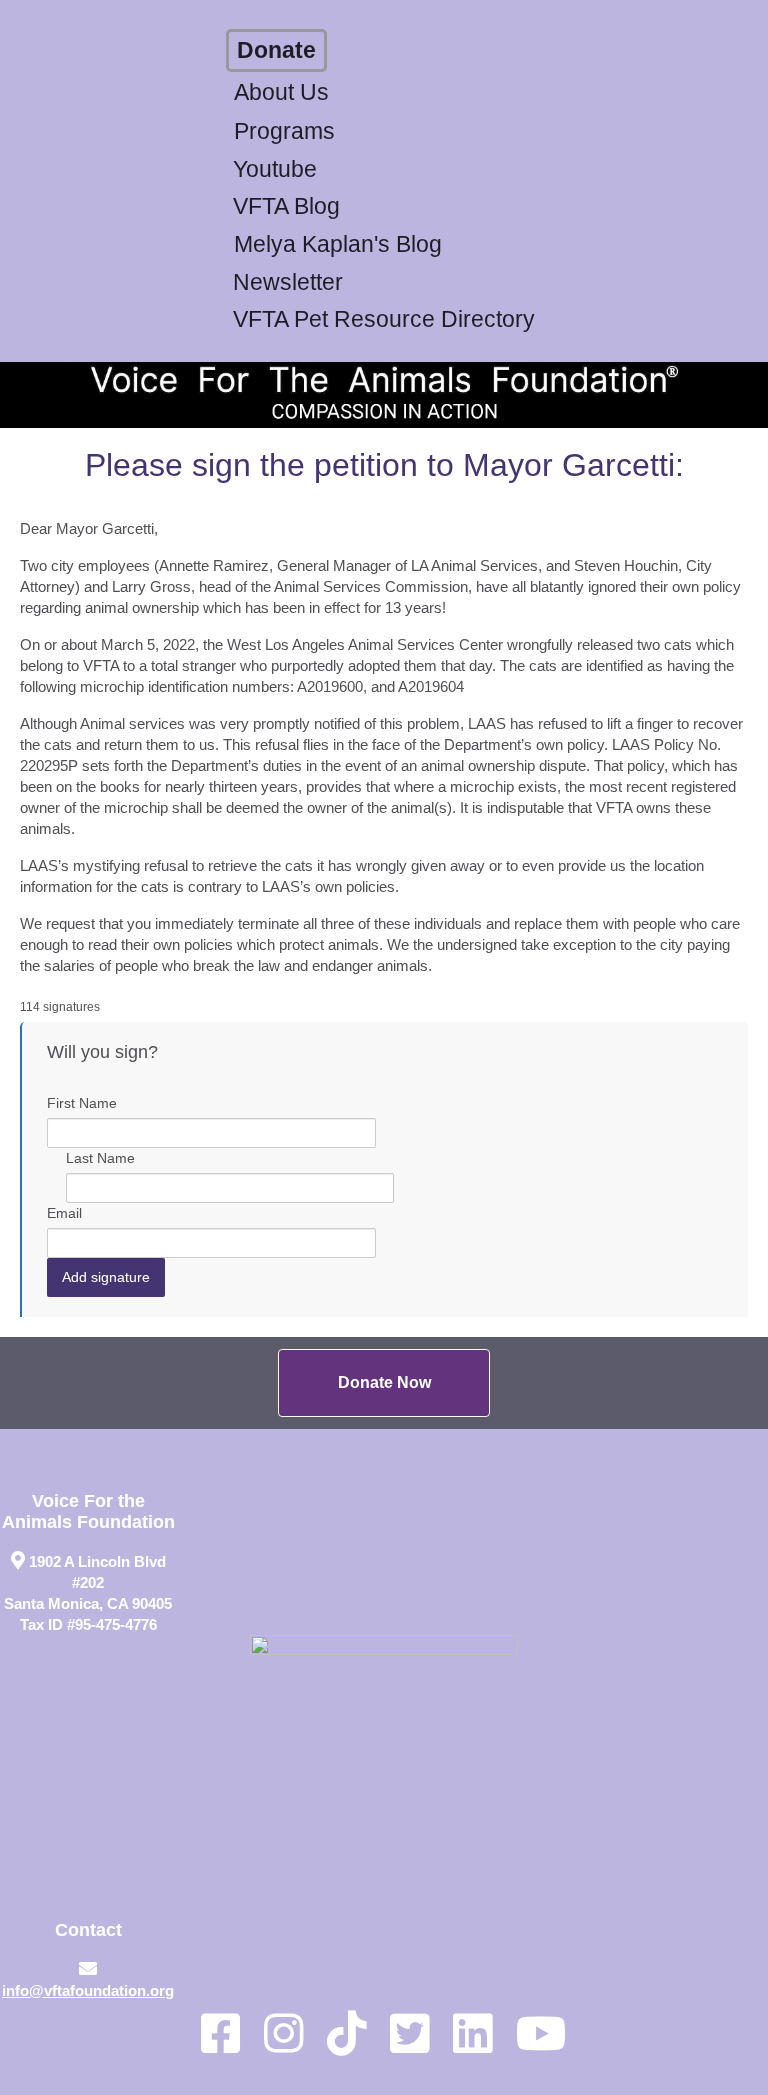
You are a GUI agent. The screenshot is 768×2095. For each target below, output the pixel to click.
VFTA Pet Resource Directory (384, 319)
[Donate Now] (384, 1383)
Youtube (275, 169)
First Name (82, 1103)
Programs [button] (284, 131)
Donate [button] (276, 50)
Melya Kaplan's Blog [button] (338, 244)
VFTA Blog (286, 206)
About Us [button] (281, 92)
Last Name (100, 1158)
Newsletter (288, 282)
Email (64, 1213)
